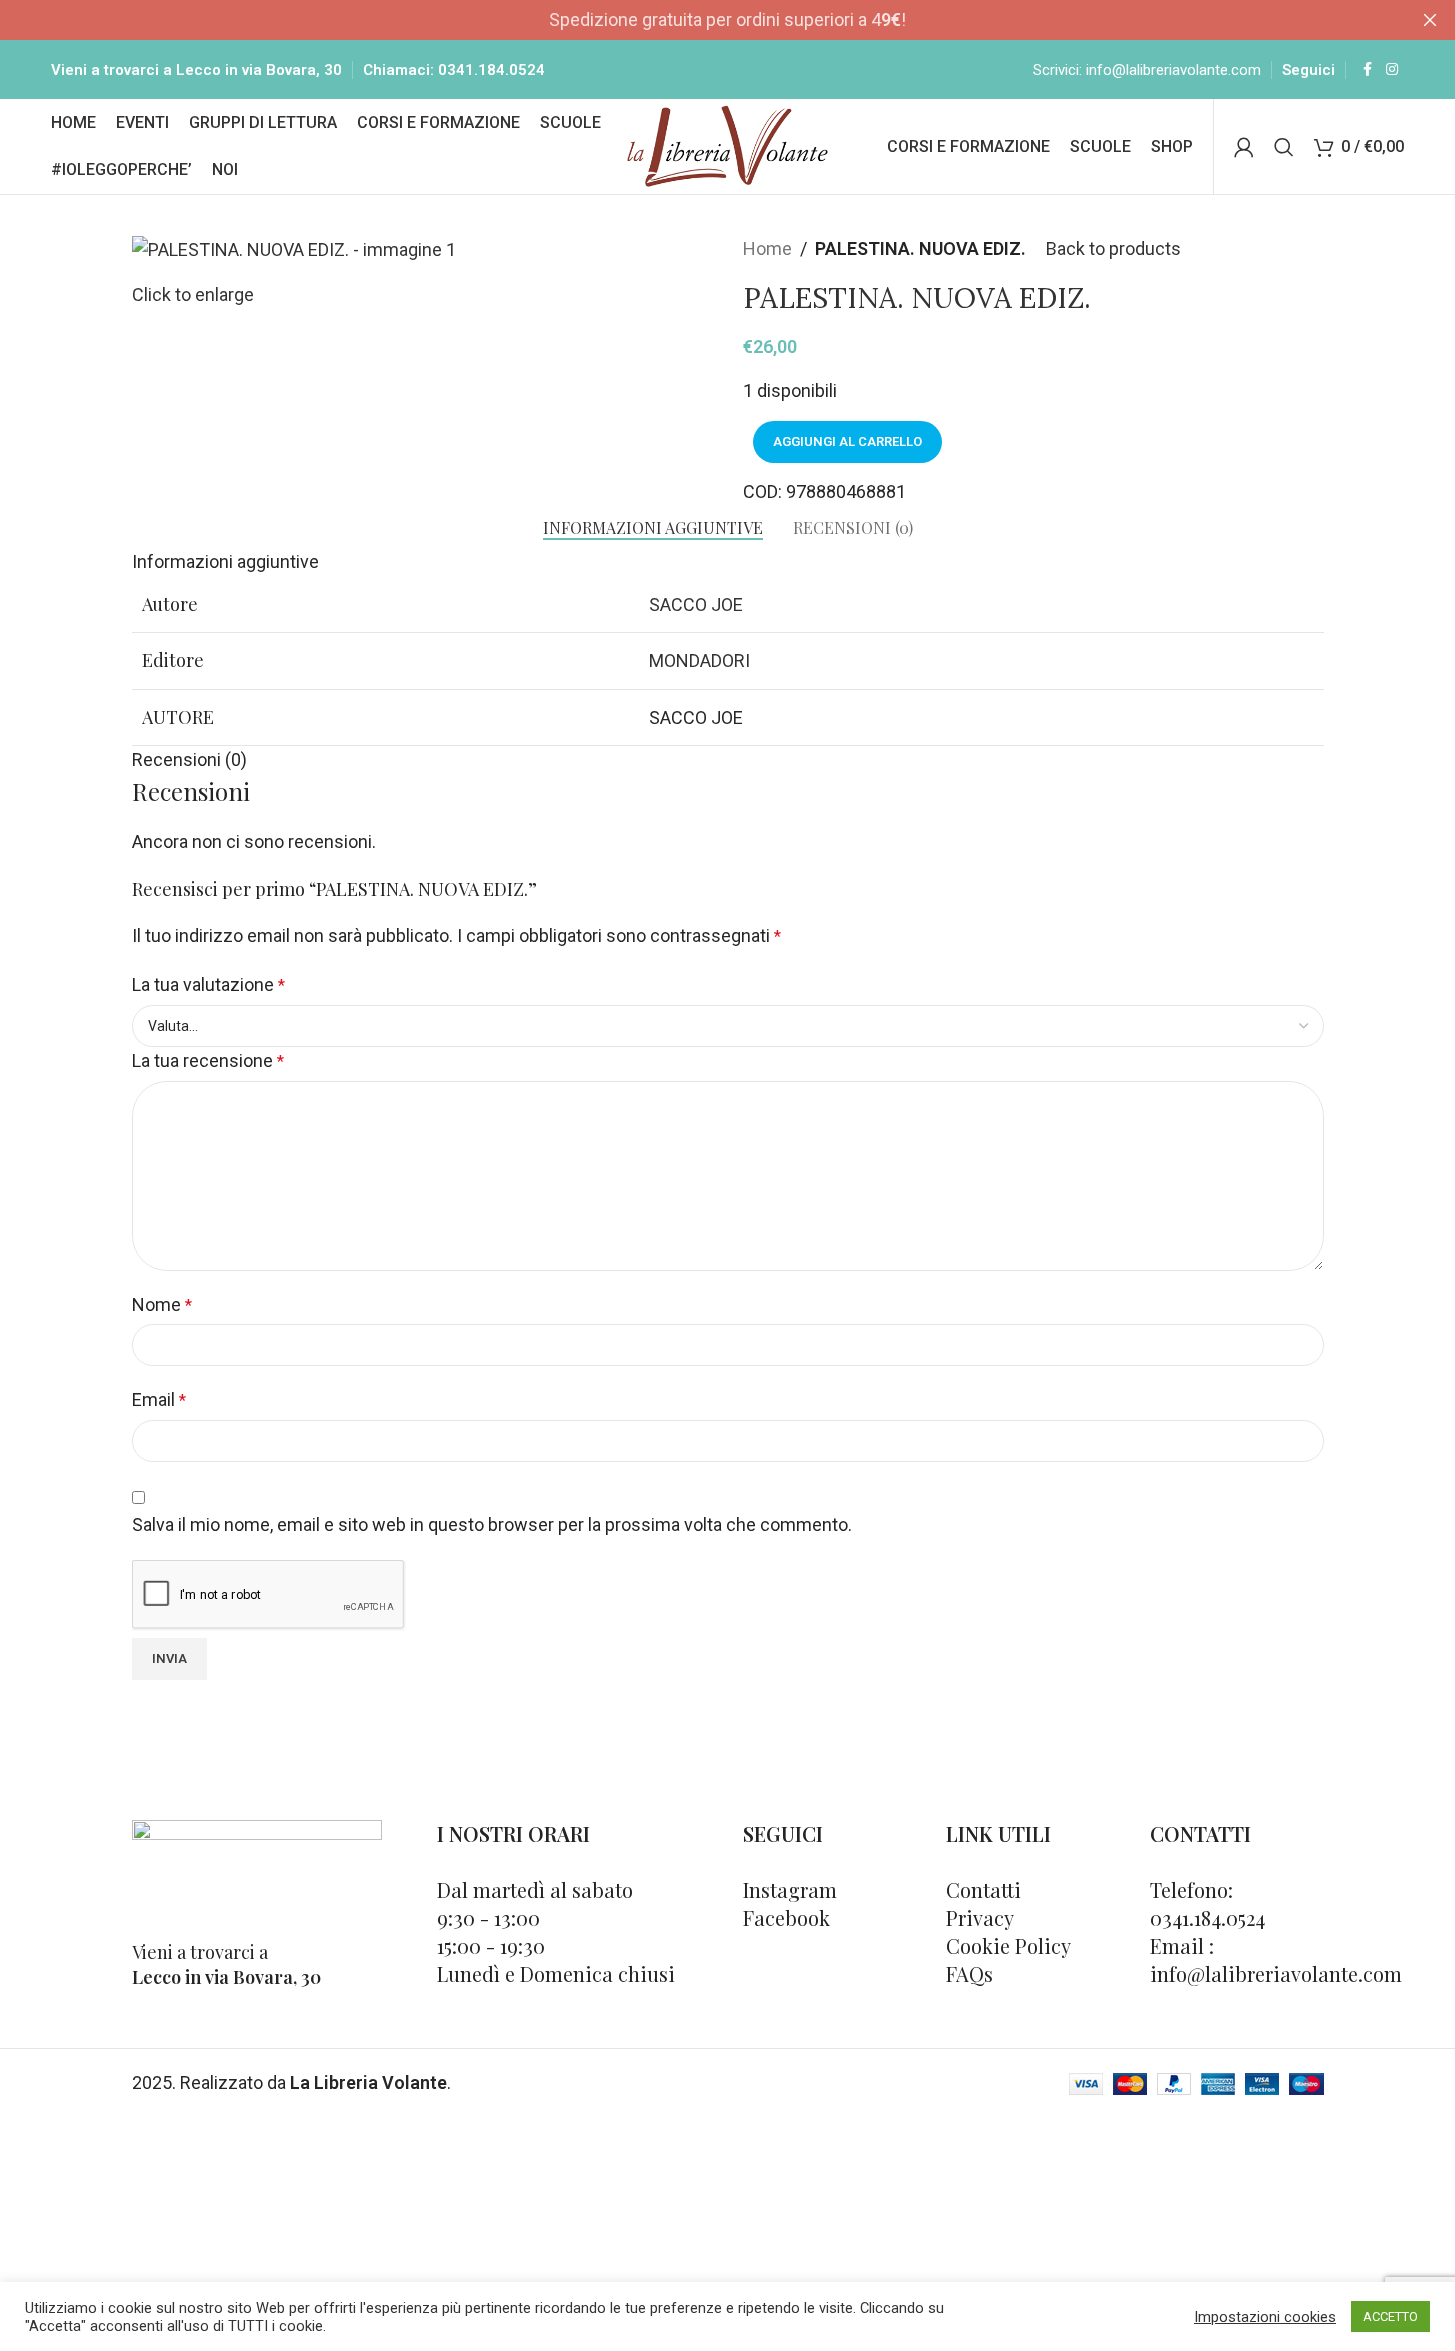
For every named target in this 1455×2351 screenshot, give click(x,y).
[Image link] (257, 1867)
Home (767, 248)
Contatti (983, 1889)
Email (159, 1399)
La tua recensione (208, 1060)
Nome (162, 1304)
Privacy (980, 1917)
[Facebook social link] (1368, 69)
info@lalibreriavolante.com (1173, 70)
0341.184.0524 (491, 70)
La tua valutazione (208, 984)
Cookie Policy (1008, 1945)
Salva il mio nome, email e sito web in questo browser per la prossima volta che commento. (492, 1524)
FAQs (969, 1973)
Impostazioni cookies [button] (1265, 2317)
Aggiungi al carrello (847, 441)
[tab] (653, 527)
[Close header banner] (1430, 20)
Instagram (790, 1889)
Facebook (786, 1917)
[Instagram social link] (1392, 69)
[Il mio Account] (1244, 147)
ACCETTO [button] (1390, 2316)
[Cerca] (1284, 147)
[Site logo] (727, 144)
